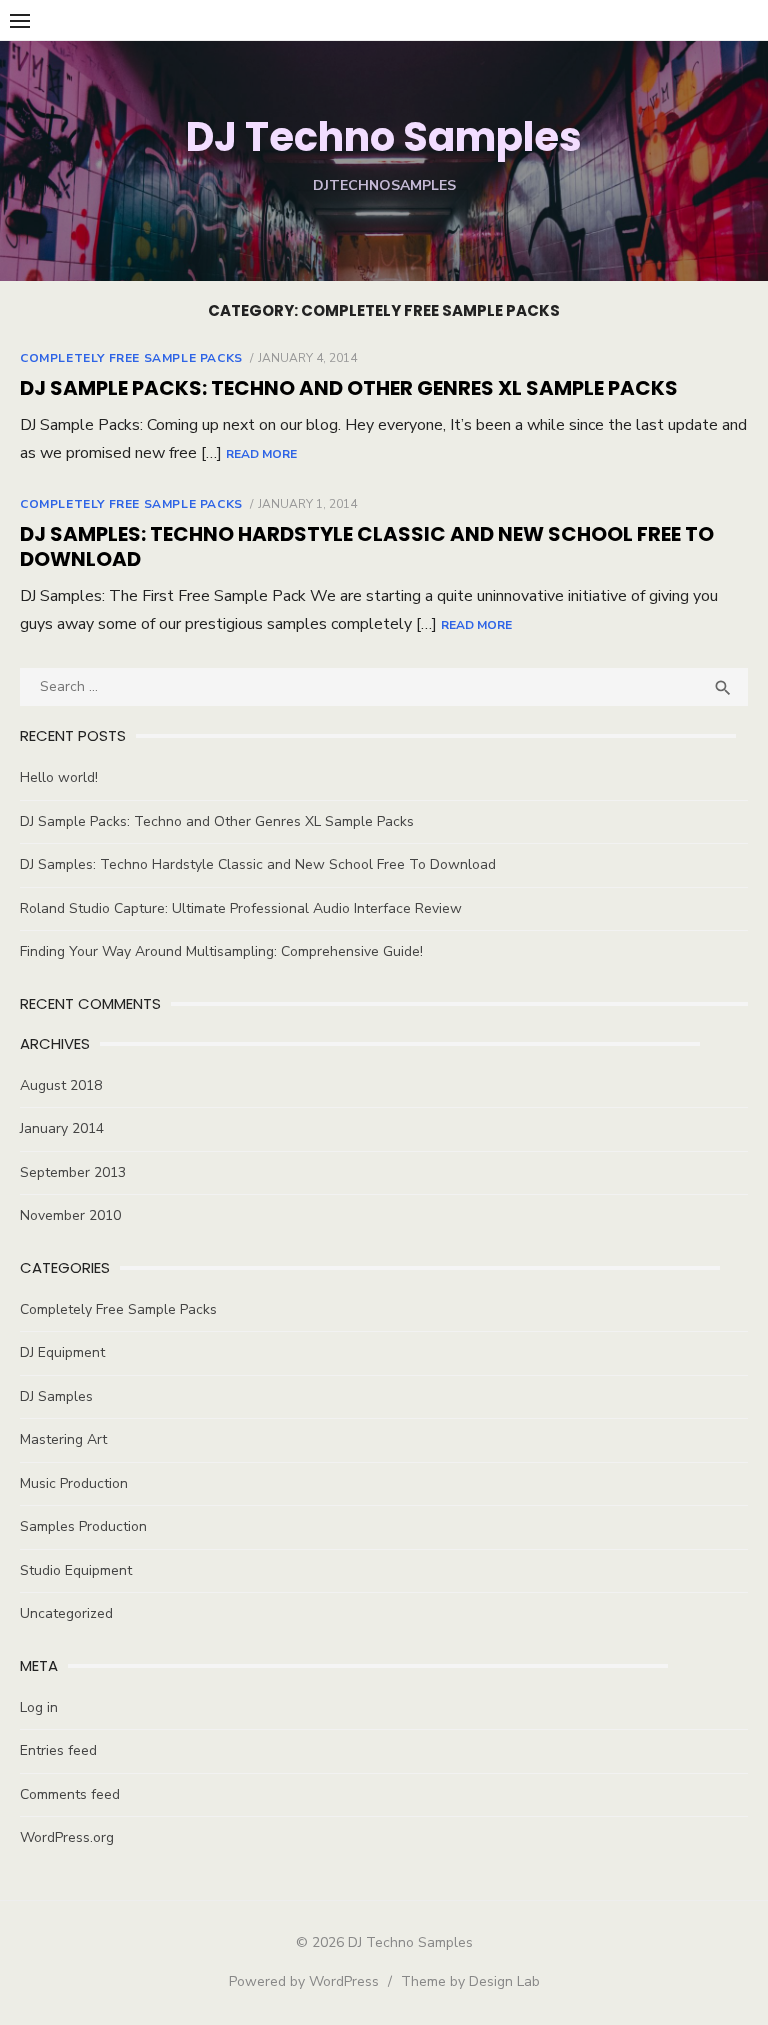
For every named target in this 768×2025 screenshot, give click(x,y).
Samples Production (83, 1526)
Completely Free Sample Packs (131, 358)
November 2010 (70, 1215)
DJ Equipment (62, 1352)
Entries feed (58, 1750)
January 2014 (62, 1128)
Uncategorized (66, 1613)
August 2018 (61, 1085)
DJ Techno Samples (384, 137)
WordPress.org (67, 1837)
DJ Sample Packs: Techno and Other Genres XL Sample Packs (349, 388)
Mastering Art (63, 1439)
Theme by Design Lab (470, 1981)
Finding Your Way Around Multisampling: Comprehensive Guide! (221, 951)
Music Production (74, 1483)
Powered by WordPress (304, 1981)
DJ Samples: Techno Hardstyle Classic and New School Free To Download (367, 546)
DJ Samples (56, 1396)
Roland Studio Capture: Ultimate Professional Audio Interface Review (241, 908)
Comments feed (70, 1794)
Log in (39, 1707)
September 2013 (73, 1172)
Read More (261, 454)
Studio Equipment (76, 1570)
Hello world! (59, 777)
